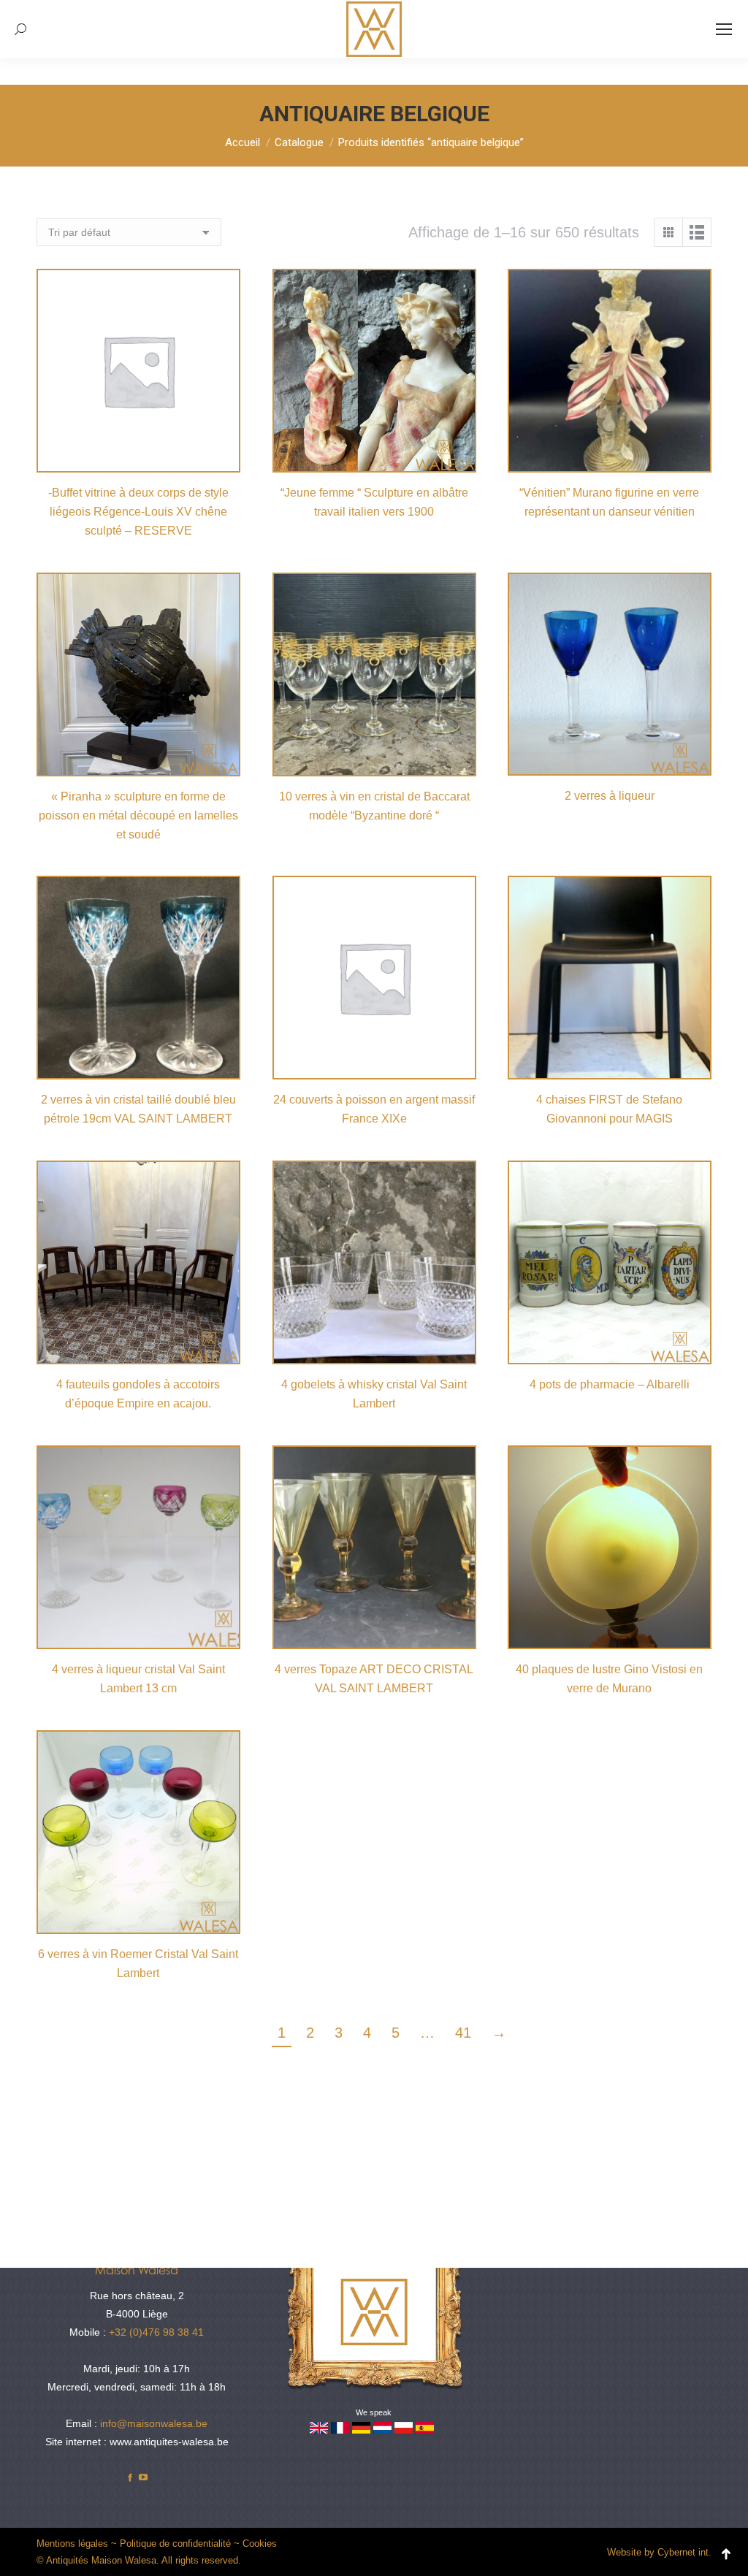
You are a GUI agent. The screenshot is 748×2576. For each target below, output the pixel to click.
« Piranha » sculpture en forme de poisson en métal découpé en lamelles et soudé (138, 815)
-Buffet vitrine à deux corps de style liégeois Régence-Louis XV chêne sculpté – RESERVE (138, 512)
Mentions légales (72, 2543)
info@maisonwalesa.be (154, 2423)
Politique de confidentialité (175, 2543)
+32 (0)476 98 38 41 (156, 2332)
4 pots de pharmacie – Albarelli (610, 1384)
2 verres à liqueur (610, 796)
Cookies (260, 2543)
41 (463, 2033)
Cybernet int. (684, 2552)
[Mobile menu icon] (724, 29)
